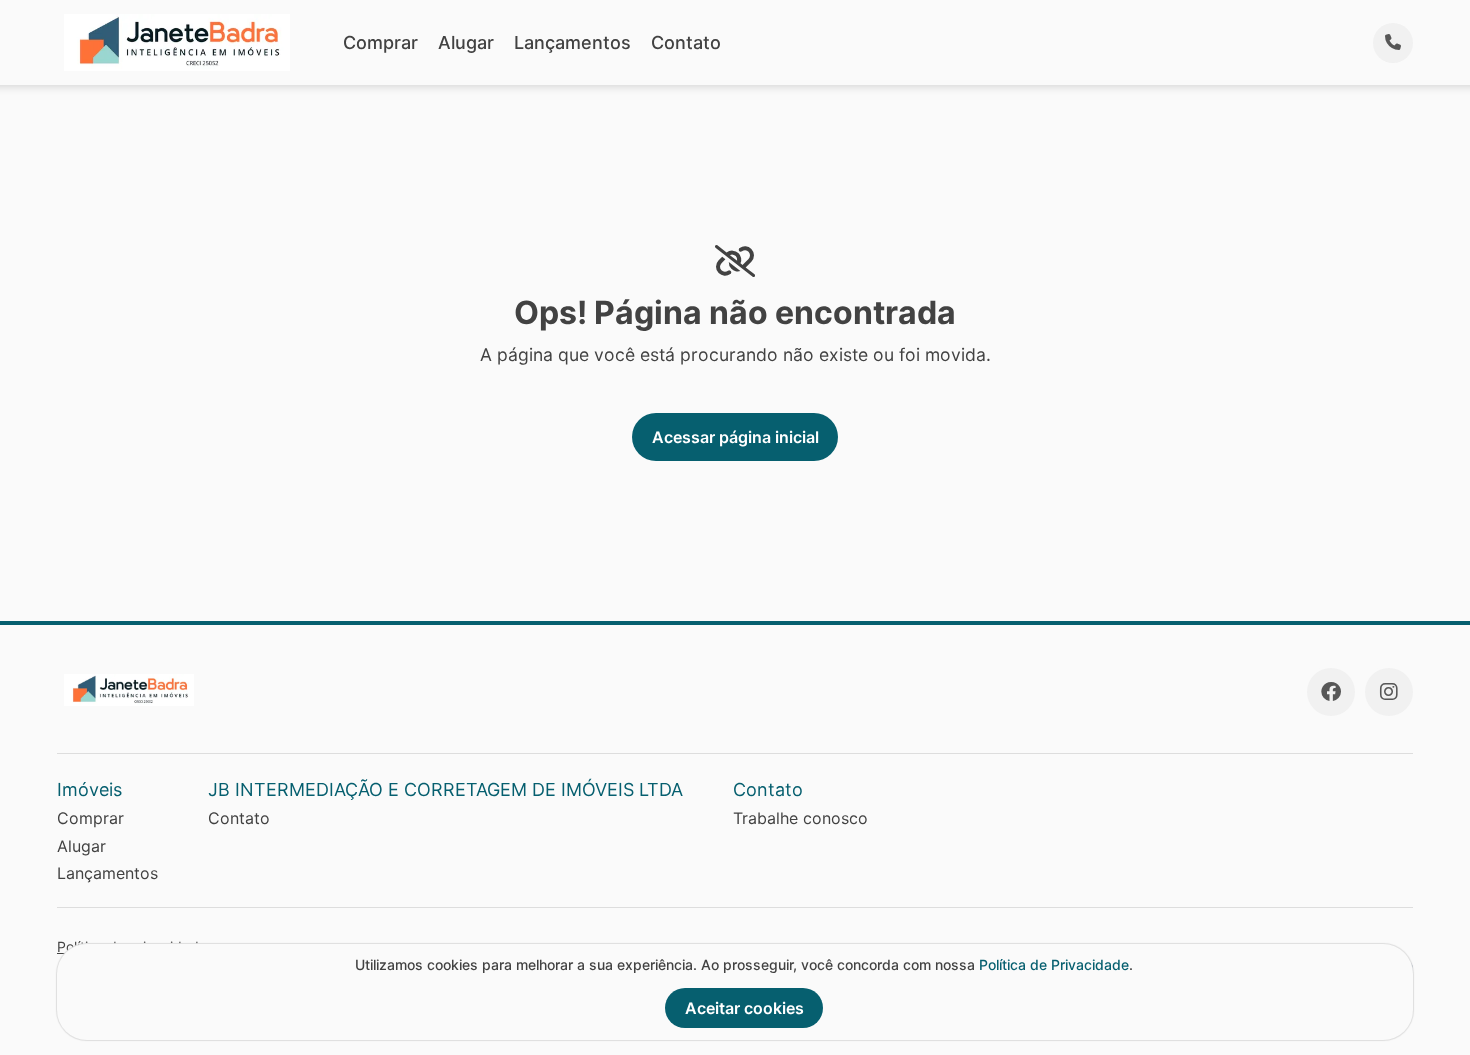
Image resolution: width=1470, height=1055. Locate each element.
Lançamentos (572, 42)
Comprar (380, 42)
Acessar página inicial (735, 437)
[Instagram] (1389, 692)
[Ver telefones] (1393, 43)
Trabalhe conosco (800, 818)
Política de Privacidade (1054, 964)
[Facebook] (1331, 692)
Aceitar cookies (744, 1008)
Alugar (466, 42)
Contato (686, 42)
